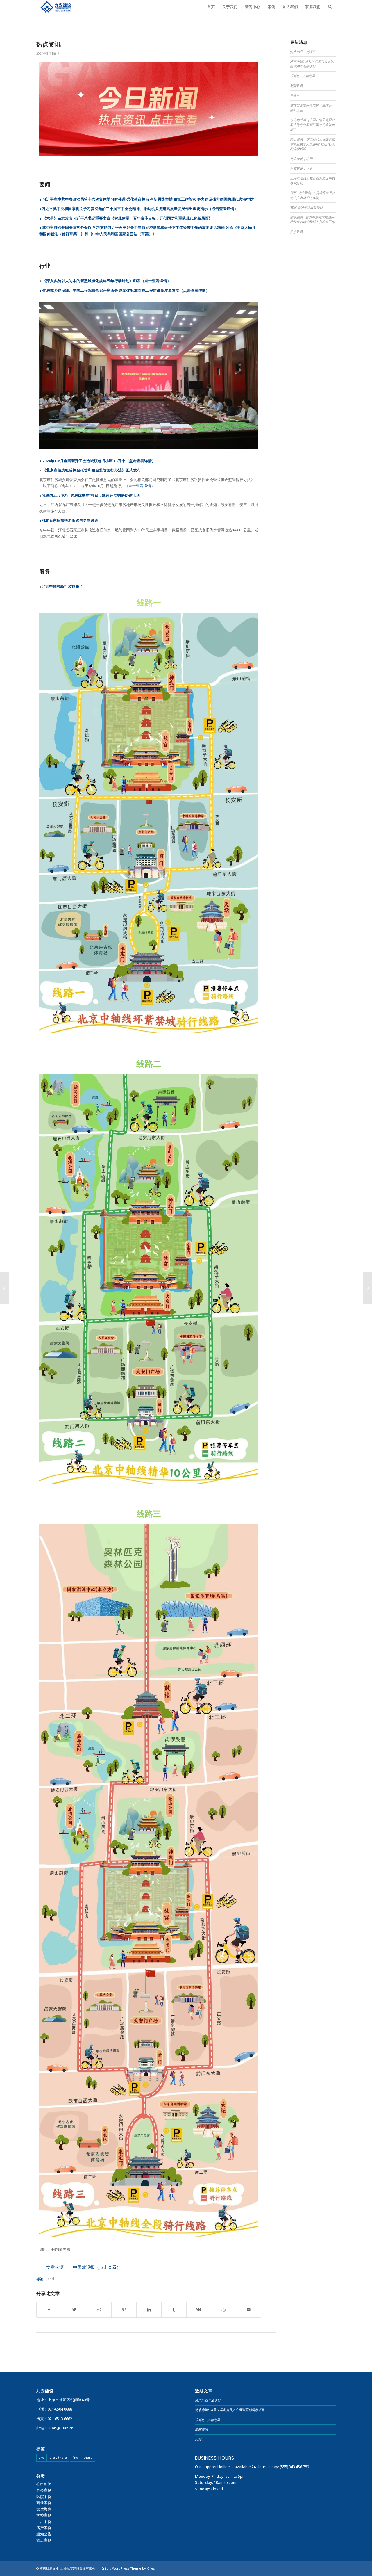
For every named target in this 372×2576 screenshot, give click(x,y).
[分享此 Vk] (199, 2310)
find (51, 2279)
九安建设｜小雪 (301, 159)
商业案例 (44, 2503)
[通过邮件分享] (249, 2310)
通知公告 (44, 2534)
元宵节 (295, 96)
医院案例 (44, 2497)
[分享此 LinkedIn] (149, 2310)
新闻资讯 (296, 86)
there (88, 2457)
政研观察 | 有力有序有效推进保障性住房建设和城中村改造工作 (312, 220)
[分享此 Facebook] (49, 2310)
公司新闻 (44, 2484)
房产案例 (44, 2528)
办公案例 (44, 2490)
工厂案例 (44, 2522)
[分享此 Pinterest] (124, 2310)
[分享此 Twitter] (74, 2310)
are (42, 2457)
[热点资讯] (5, 1288)
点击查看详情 (223, 209)
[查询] (330, 7)
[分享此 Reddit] (224, 2310)
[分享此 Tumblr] (174, 2310)
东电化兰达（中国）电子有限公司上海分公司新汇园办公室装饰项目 (312, 124)
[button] (84, 2267)
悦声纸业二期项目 (303, 52)
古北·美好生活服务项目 (306, 207)
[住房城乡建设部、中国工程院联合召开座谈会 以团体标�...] (367, 1288)
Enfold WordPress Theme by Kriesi (128, 2568)
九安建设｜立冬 (301, 168)
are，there (58, 2457)
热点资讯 (49, 44)
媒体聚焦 (44, 2509)
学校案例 (44, 2515)
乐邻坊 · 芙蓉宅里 (303, 76)
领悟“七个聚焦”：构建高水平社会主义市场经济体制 (313, 195)
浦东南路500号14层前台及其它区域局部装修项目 (312, 64)
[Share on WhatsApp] (99, 2310)
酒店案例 (44, 2540)
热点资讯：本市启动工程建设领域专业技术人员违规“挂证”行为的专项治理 (313, 144)
